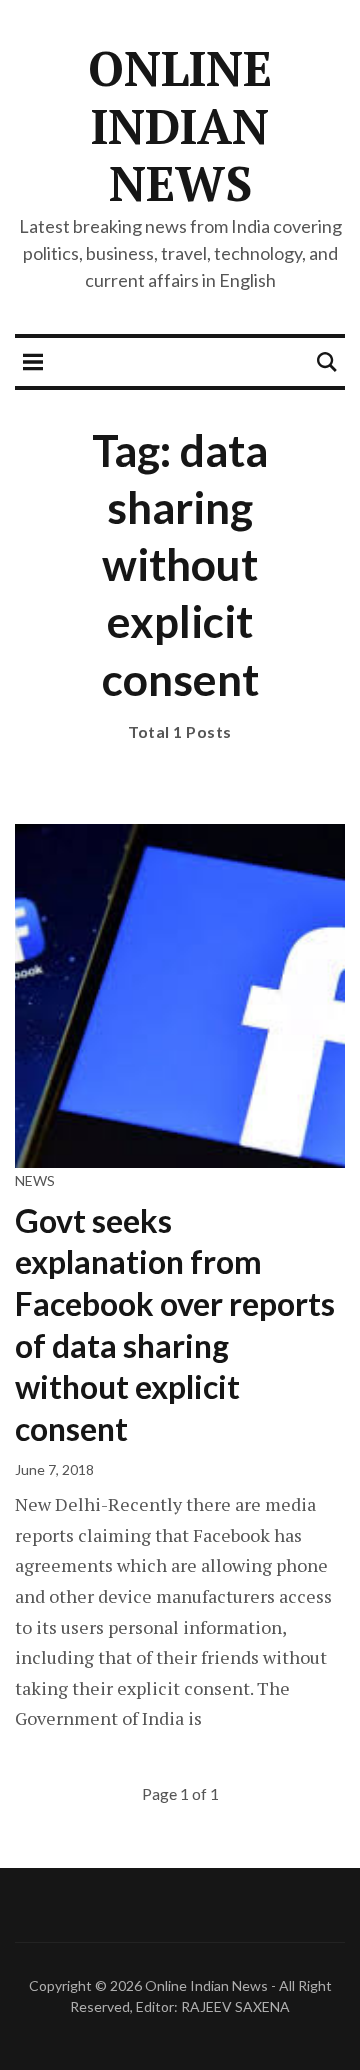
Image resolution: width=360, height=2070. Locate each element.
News (35, 1180)
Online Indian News (180, 125)
